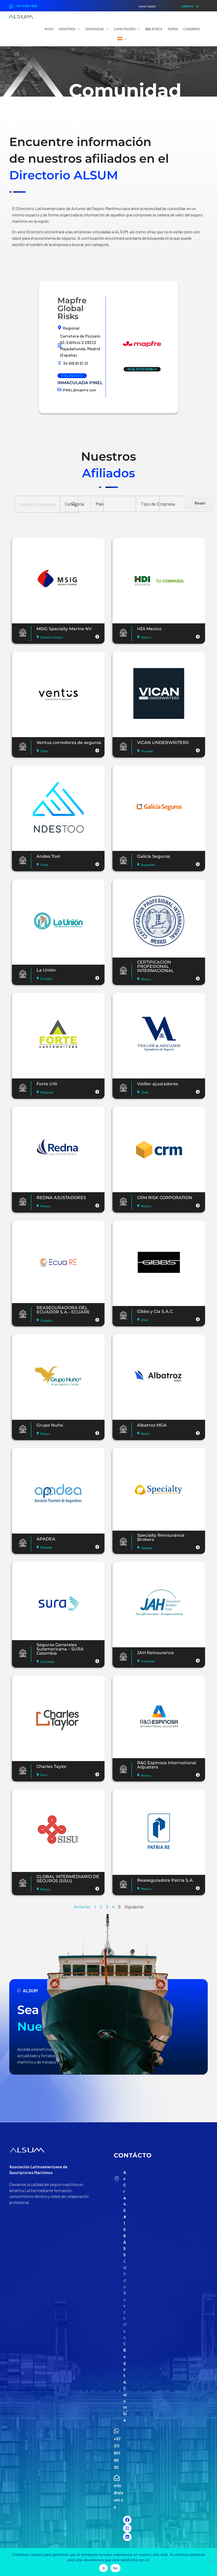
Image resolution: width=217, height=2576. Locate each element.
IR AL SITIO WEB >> (142, 369)
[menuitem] (122, 39)
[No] (210, 2562)
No (116, 2568)
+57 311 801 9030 (27, 6)
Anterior (82, 1907)
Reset (200, 503)
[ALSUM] (21, 17)
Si (103, 2568)
